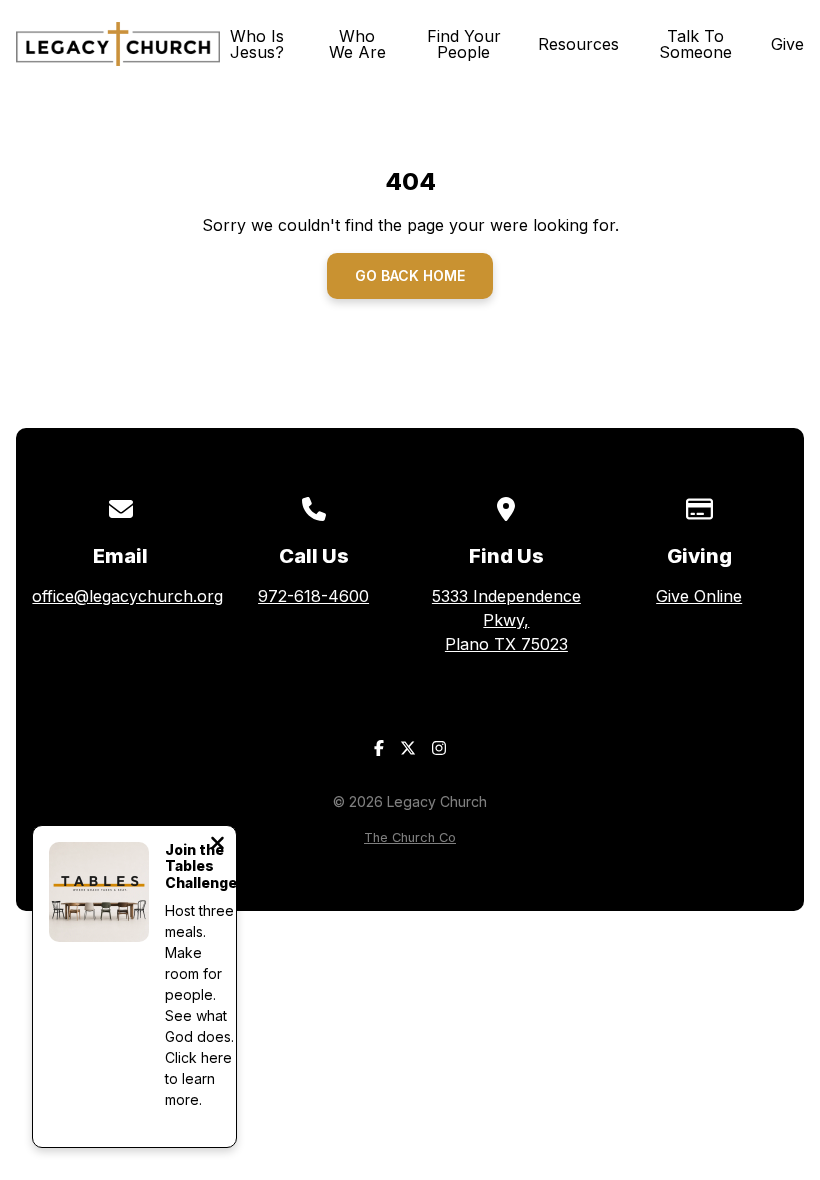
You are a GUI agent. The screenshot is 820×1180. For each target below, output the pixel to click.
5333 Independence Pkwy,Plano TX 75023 (506, 620)
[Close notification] (217, 845)
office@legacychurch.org (127, 596)
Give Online (699, 596)
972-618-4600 (313, 596)
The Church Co (410, 837)
